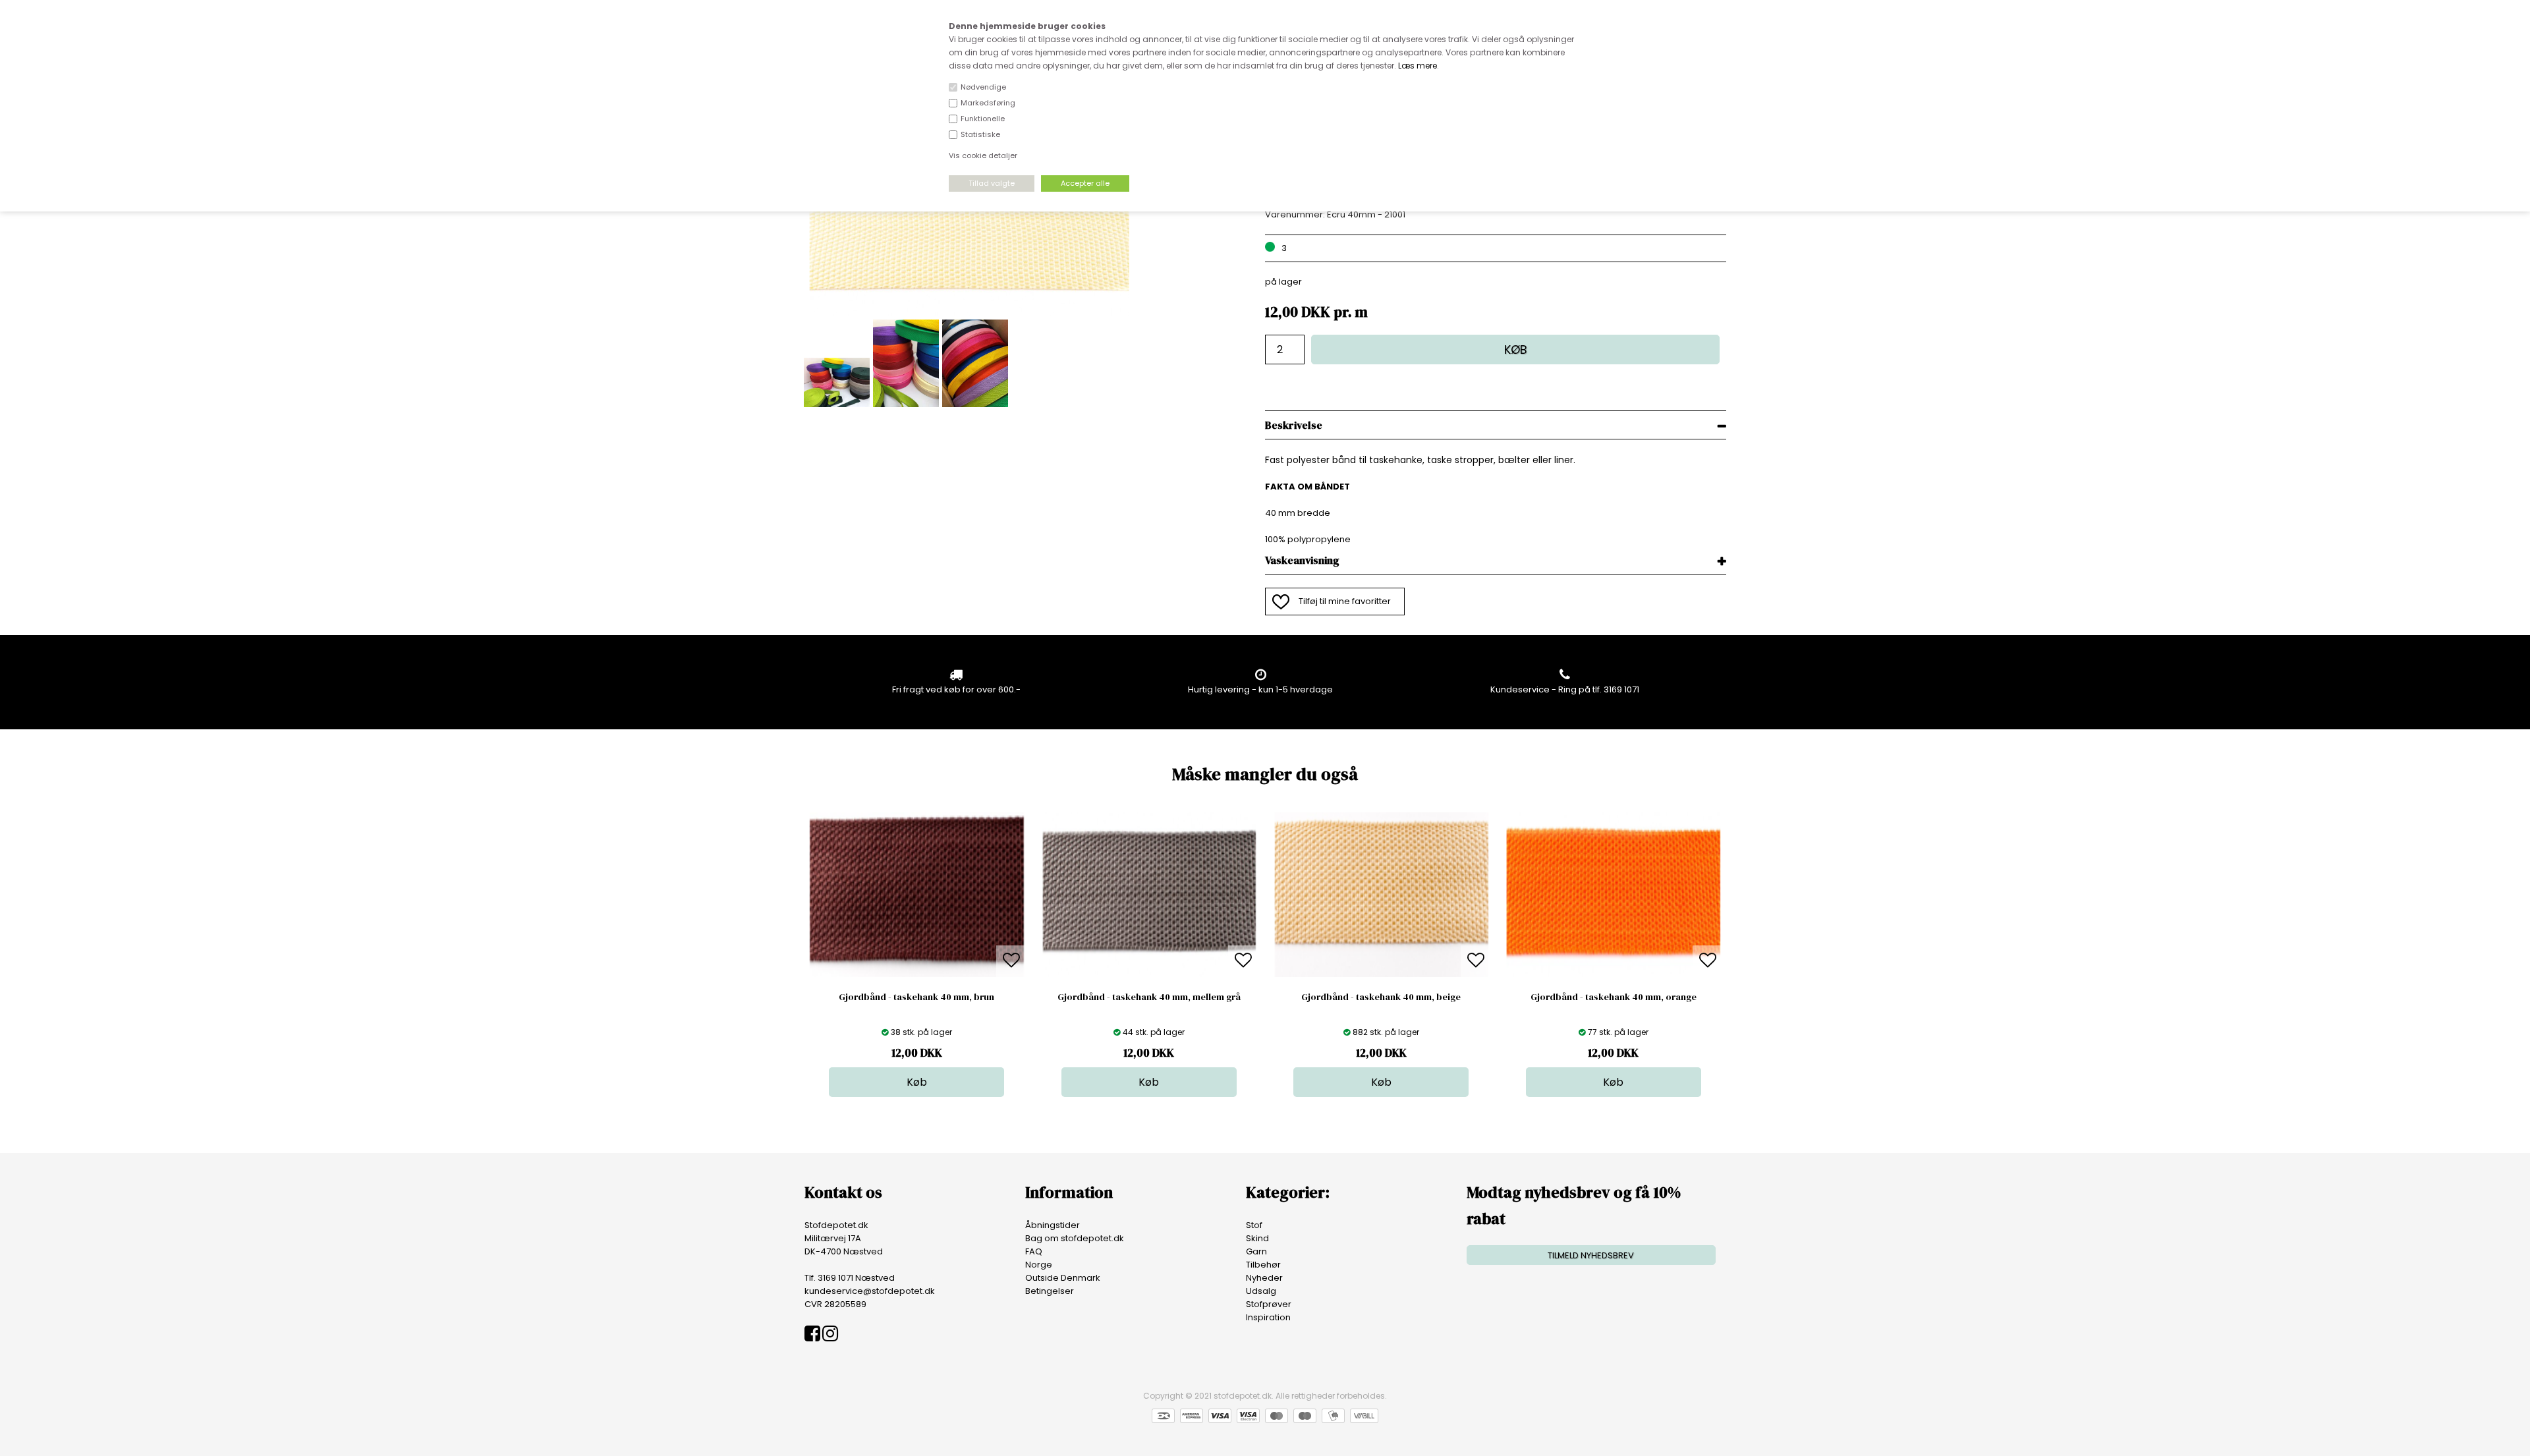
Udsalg (1261, 1291)
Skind (1257, 1238)
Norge (1039, 1265)
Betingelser (1050, 1291)
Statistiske (980, 134)
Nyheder (1264, 1278)
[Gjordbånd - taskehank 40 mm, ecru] (969, 313)
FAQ (1034, 1251)
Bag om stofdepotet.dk (1075, 1238)
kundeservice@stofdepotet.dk (870, 1291)
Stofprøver (1269, 1304)
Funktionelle (983, 119)
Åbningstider (1053, 1225)
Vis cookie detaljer (983, 155)
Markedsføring (988, 103)
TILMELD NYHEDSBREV (1591, 1255)
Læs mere (1418, 66)
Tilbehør (1263, 1265)
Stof (1254, 1225)
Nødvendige (983, 87)
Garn (1256, 1251)
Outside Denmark (1063, 1278)
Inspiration (1268, 1317)
